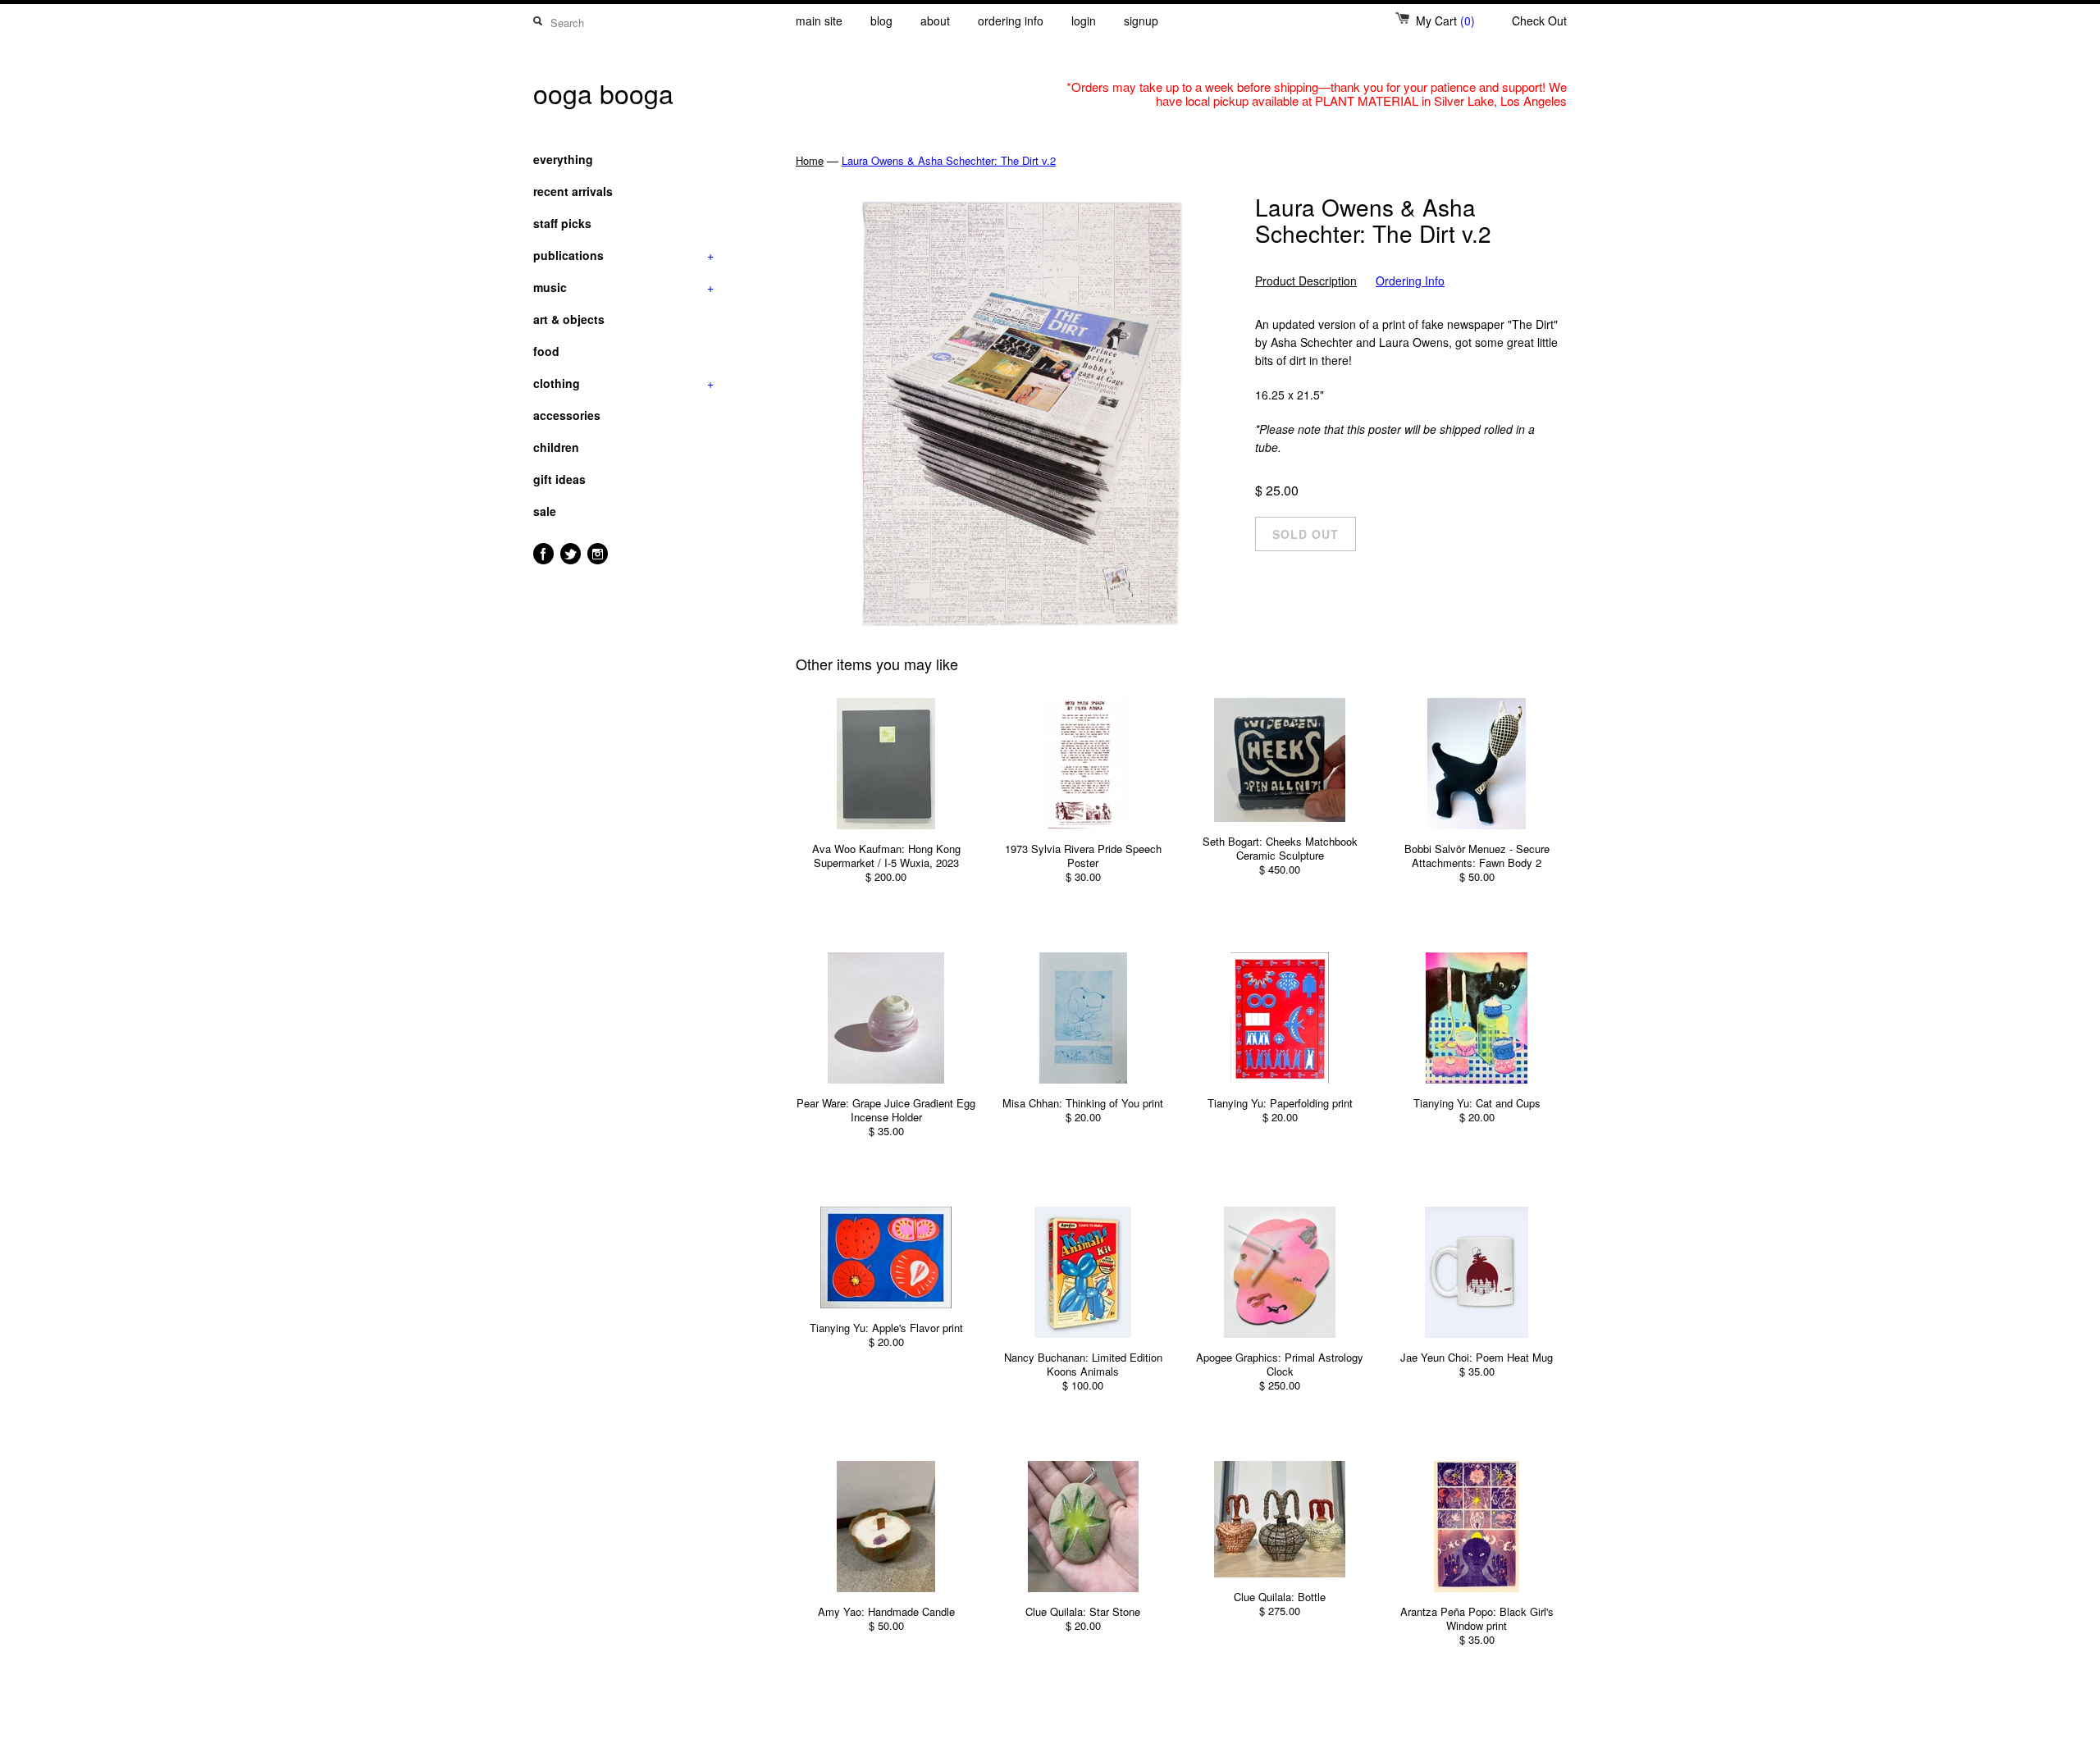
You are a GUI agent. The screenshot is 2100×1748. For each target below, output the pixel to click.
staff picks (562, 223)
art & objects (569, 319)
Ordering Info (1410, 281)
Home (810, 160)
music (623, 287)
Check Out (1539, 21)
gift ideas (559, 479)
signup (1141, 21)
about (935, 21)
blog (881, 21)
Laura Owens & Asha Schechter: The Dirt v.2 (949, 160)
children (556, 447)
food (546, 351)
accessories (567, 415)
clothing (623, 383)
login (1084, 21)
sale (545, 511)
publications (623, 255)
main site (819, 21)
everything (563, 159)
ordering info (1011, 21)
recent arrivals (573, 191)
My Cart (1445, 21)
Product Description (1306, 281)
